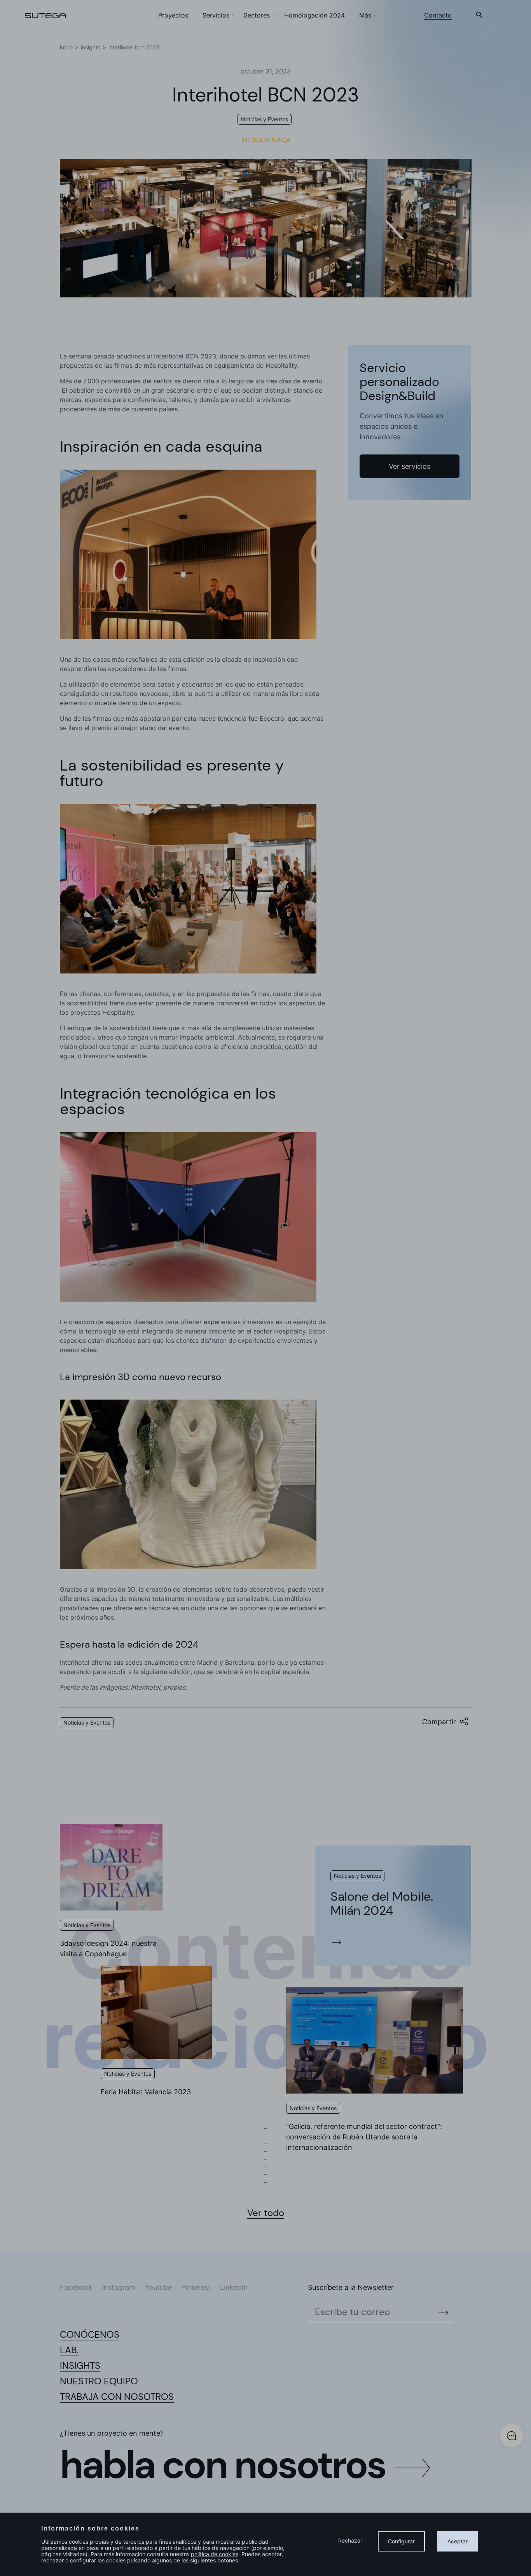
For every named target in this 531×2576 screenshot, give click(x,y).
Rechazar (350, 2540)
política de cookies (215, 2554)
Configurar (401, 2541)
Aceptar (458, 2541)
